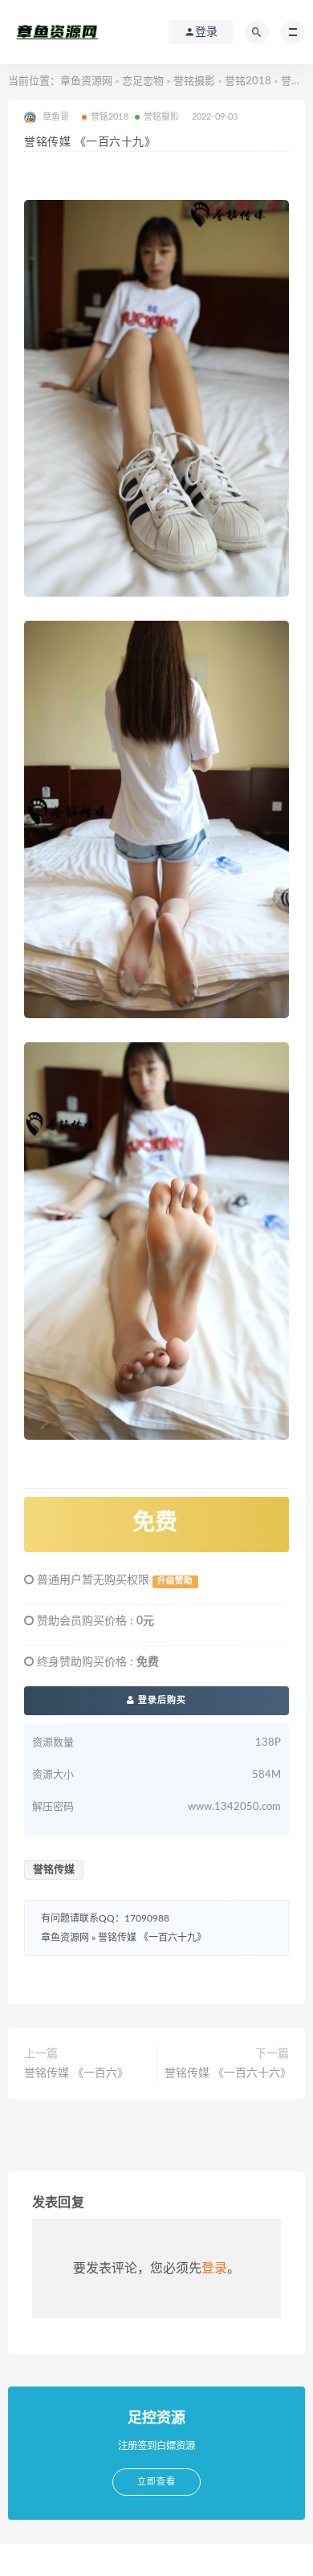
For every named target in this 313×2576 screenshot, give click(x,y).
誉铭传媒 (54, 1870)
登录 (214, 2268)
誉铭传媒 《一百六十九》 (152, 1938)
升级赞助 (175, 1581)
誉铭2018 (248, 82)
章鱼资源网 (86, 82)
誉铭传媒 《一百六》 (76, 2073)
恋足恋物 (143, 82)
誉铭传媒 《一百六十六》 (227, 2073)
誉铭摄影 (194, 82)
